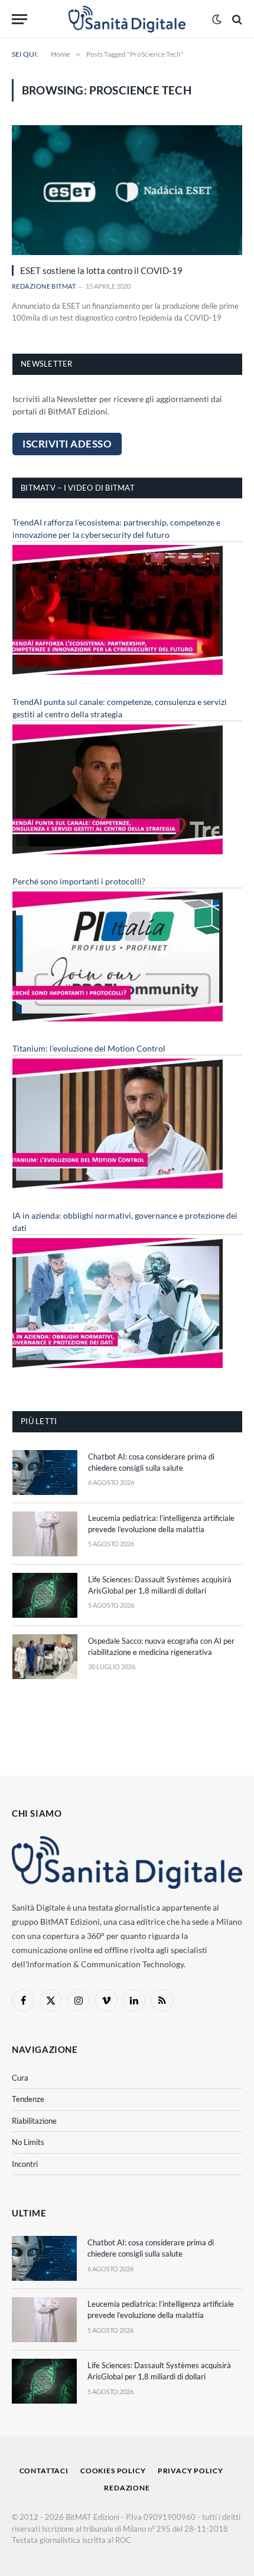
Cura (20, 2078)
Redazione (127, 2488)
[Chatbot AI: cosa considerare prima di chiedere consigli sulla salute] (45, 1473)
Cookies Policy (113, 2471)
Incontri (25, 2164)
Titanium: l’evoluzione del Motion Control (89, 1048)
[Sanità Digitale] (127, 19)
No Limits (28, 2142)
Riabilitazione (34, 2121)
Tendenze (28, 2099)
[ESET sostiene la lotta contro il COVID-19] (127, 190)
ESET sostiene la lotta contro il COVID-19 (101, 270)
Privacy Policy (190, 2471)
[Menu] (19, 19)
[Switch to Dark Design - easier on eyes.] (217, 19)
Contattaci (44, 2471)
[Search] (236, 19)
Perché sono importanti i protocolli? (79, 881)
